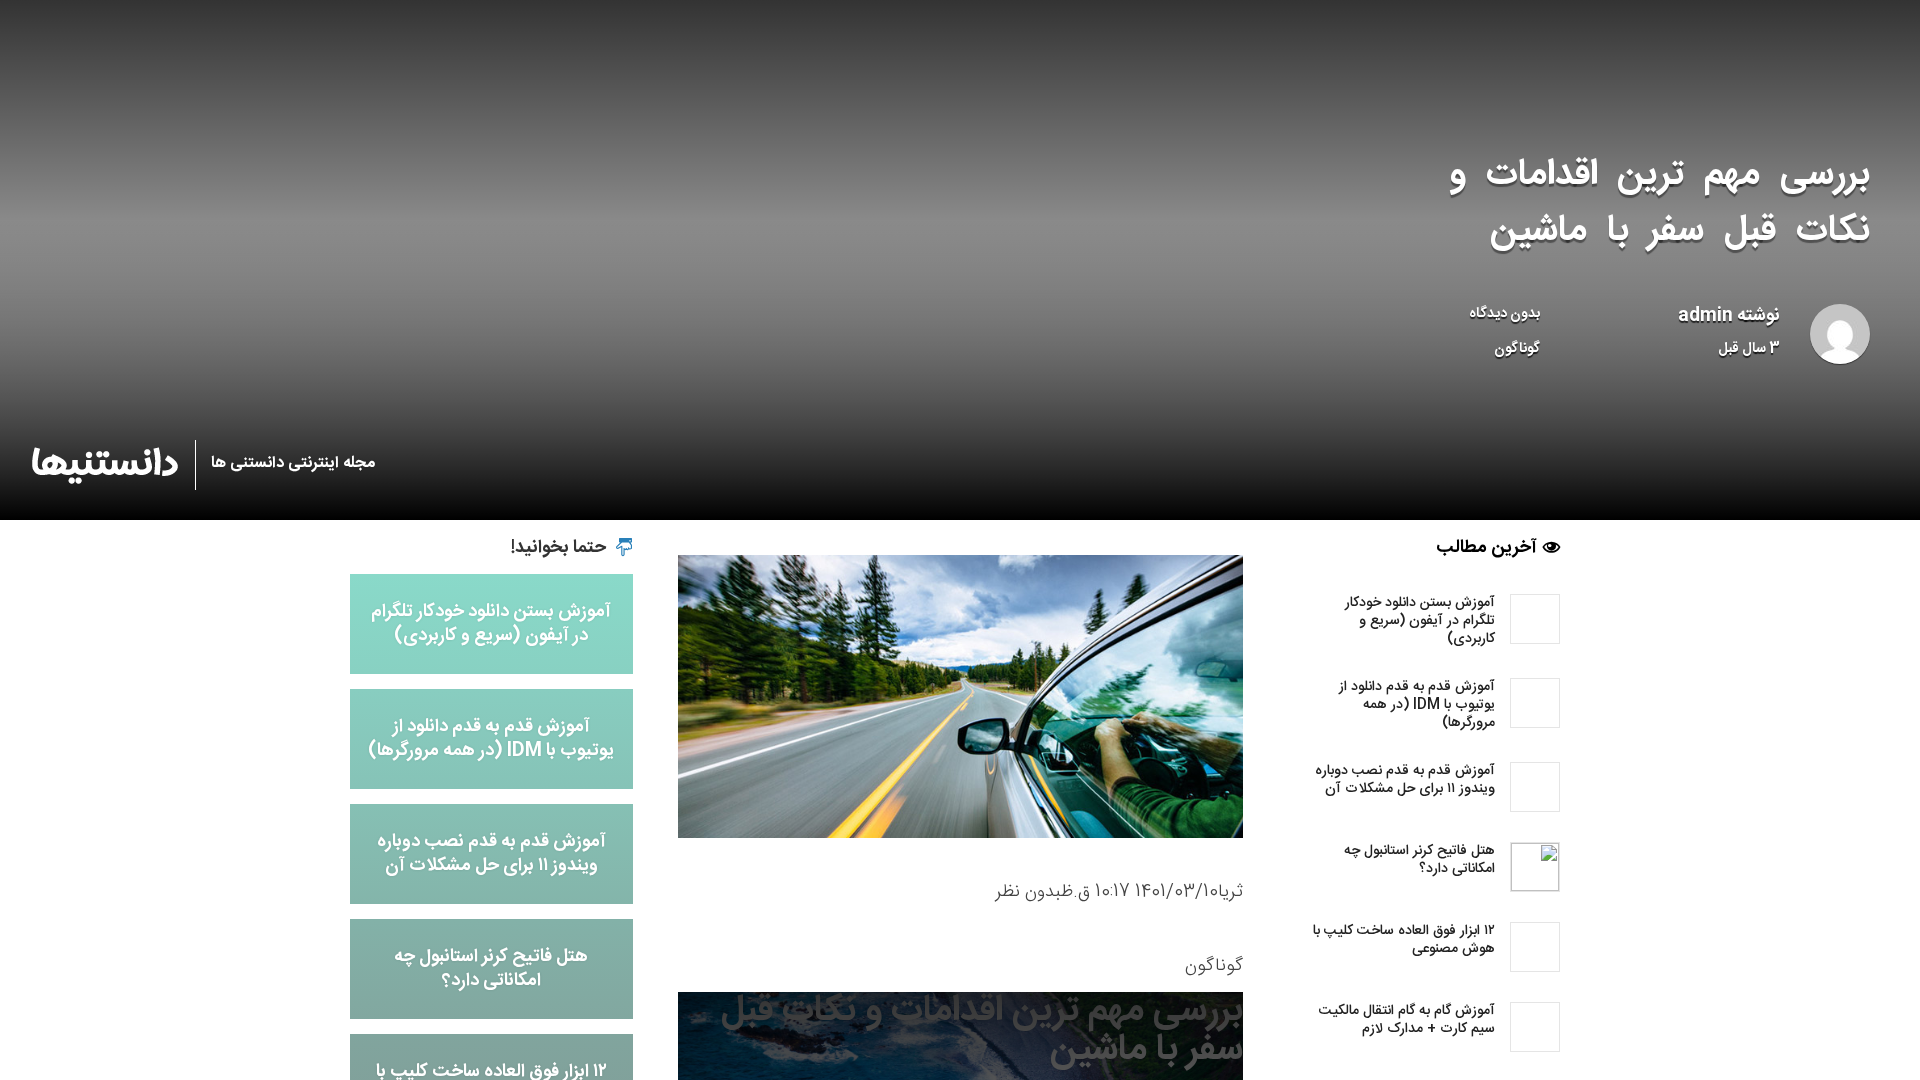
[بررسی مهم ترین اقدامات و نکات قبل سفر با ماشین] (960, 697)
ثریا (1230, 892)
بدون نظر (1028, 892)
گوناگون (1517, 349)
